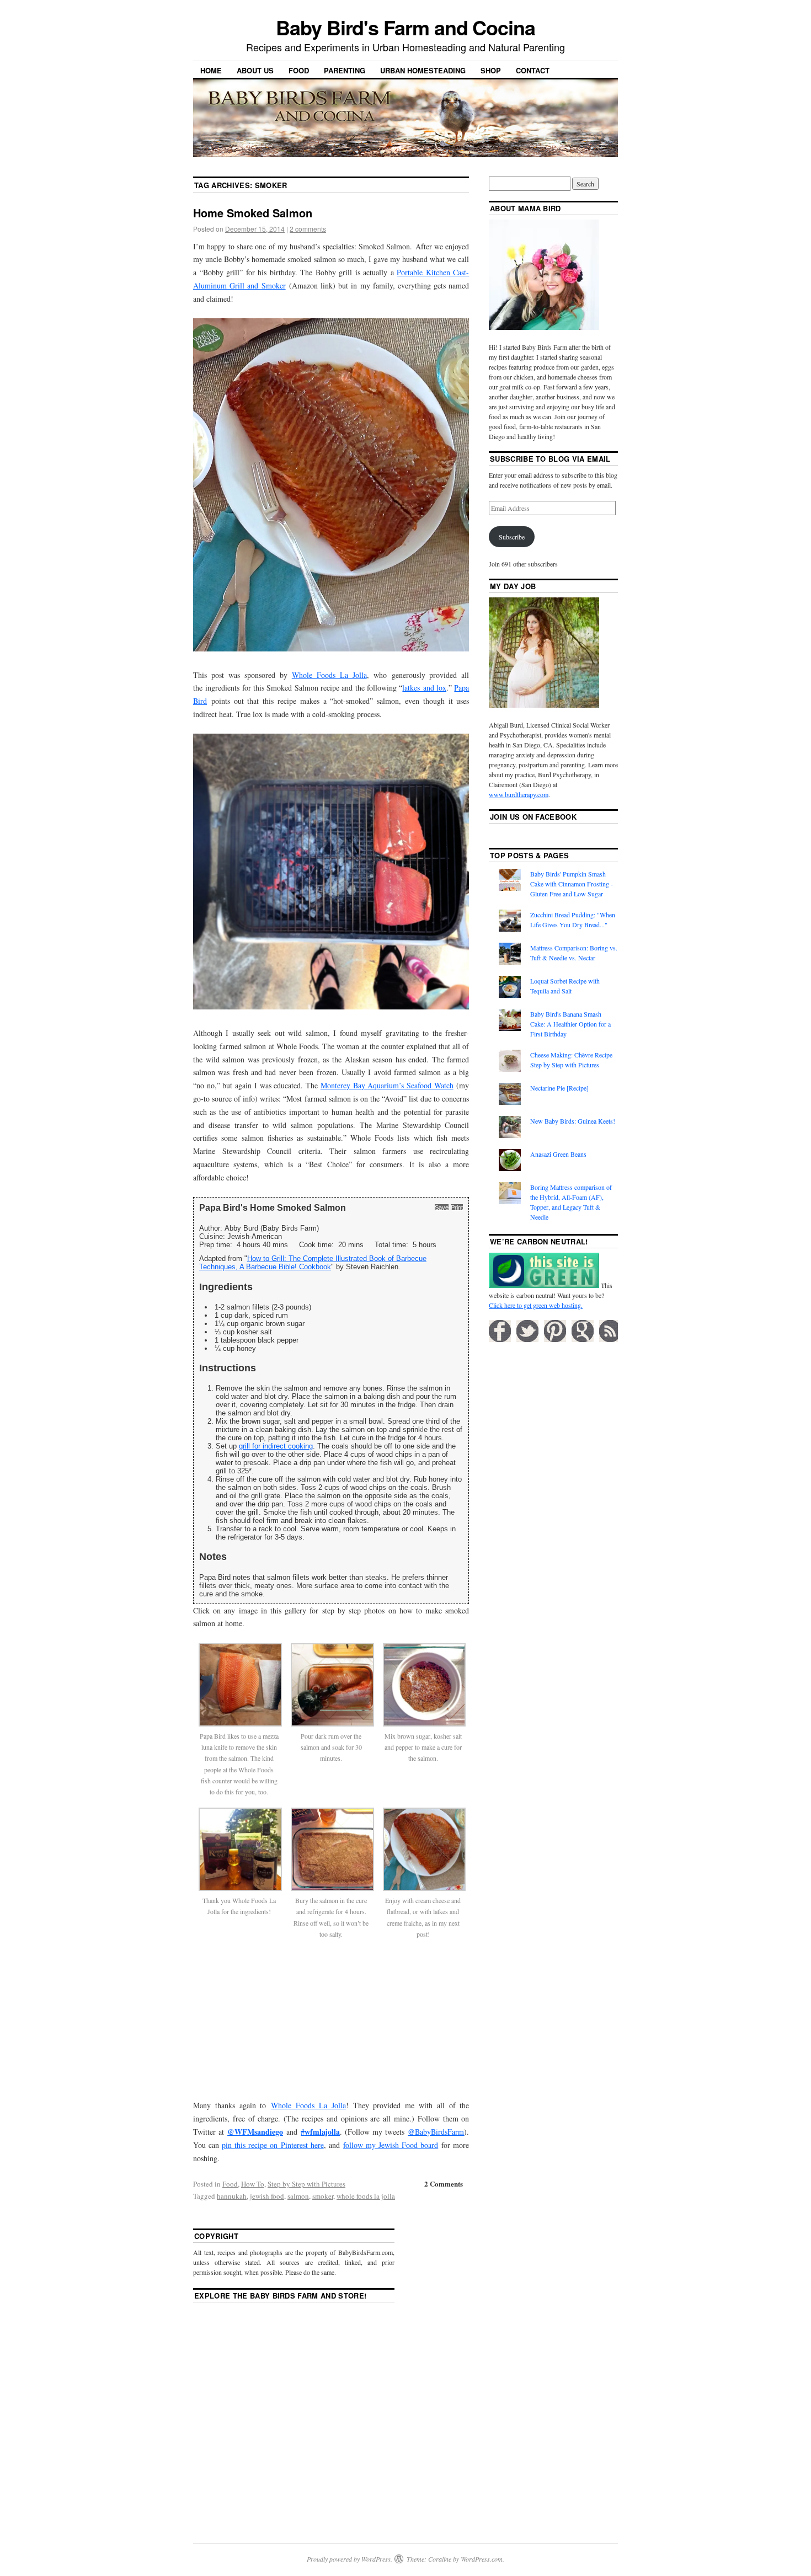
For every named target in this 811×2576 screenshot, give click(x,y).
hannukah (232, 2196)
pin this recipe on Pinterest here (273, 2145)
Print (457, 1207)
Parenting (345, 70)
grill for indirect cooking (276, 1446)
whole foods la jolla (366, 2196)
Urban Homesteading (423, 70)
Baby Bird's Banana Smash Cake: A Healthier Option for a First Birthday (570, 1024)
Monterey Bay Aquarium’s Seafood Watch (387, 1085)
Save (442, 1207)
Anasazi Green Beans (558, 1154)
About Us (255, 70)
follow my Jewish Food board (391, 2145)
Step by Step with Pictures (306, 2184)
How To (253, 2184)
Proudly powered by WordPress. (350, 2559)
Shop (491, 70)
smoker (323, 2196)
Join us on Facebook (533, 817)
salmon (298, 2196)
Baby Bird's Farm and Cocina (405, 27)
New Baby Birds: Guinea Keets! (573, 1121)
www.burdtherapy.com (519, 794)
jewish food (267, 2196)
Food (299, 70)
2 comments (308, 229)
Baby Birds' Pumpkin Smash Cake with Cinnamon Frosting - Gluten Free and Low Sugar (572, 884)
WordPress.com (482, 2559)
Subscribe (512, 537)
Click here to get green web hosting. (536, 1305)
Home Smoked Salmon (253, 213)
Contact (533, 70)
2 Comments (444, 2184)
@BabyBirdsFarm (436, 2132)
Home (211, 70)
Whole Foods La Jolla (329, 675)
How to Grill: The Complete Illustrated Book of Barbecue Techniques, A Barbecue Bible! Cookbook (313, 1263)
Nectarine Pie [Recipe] (559, 1088)
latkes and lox (424, 688)
